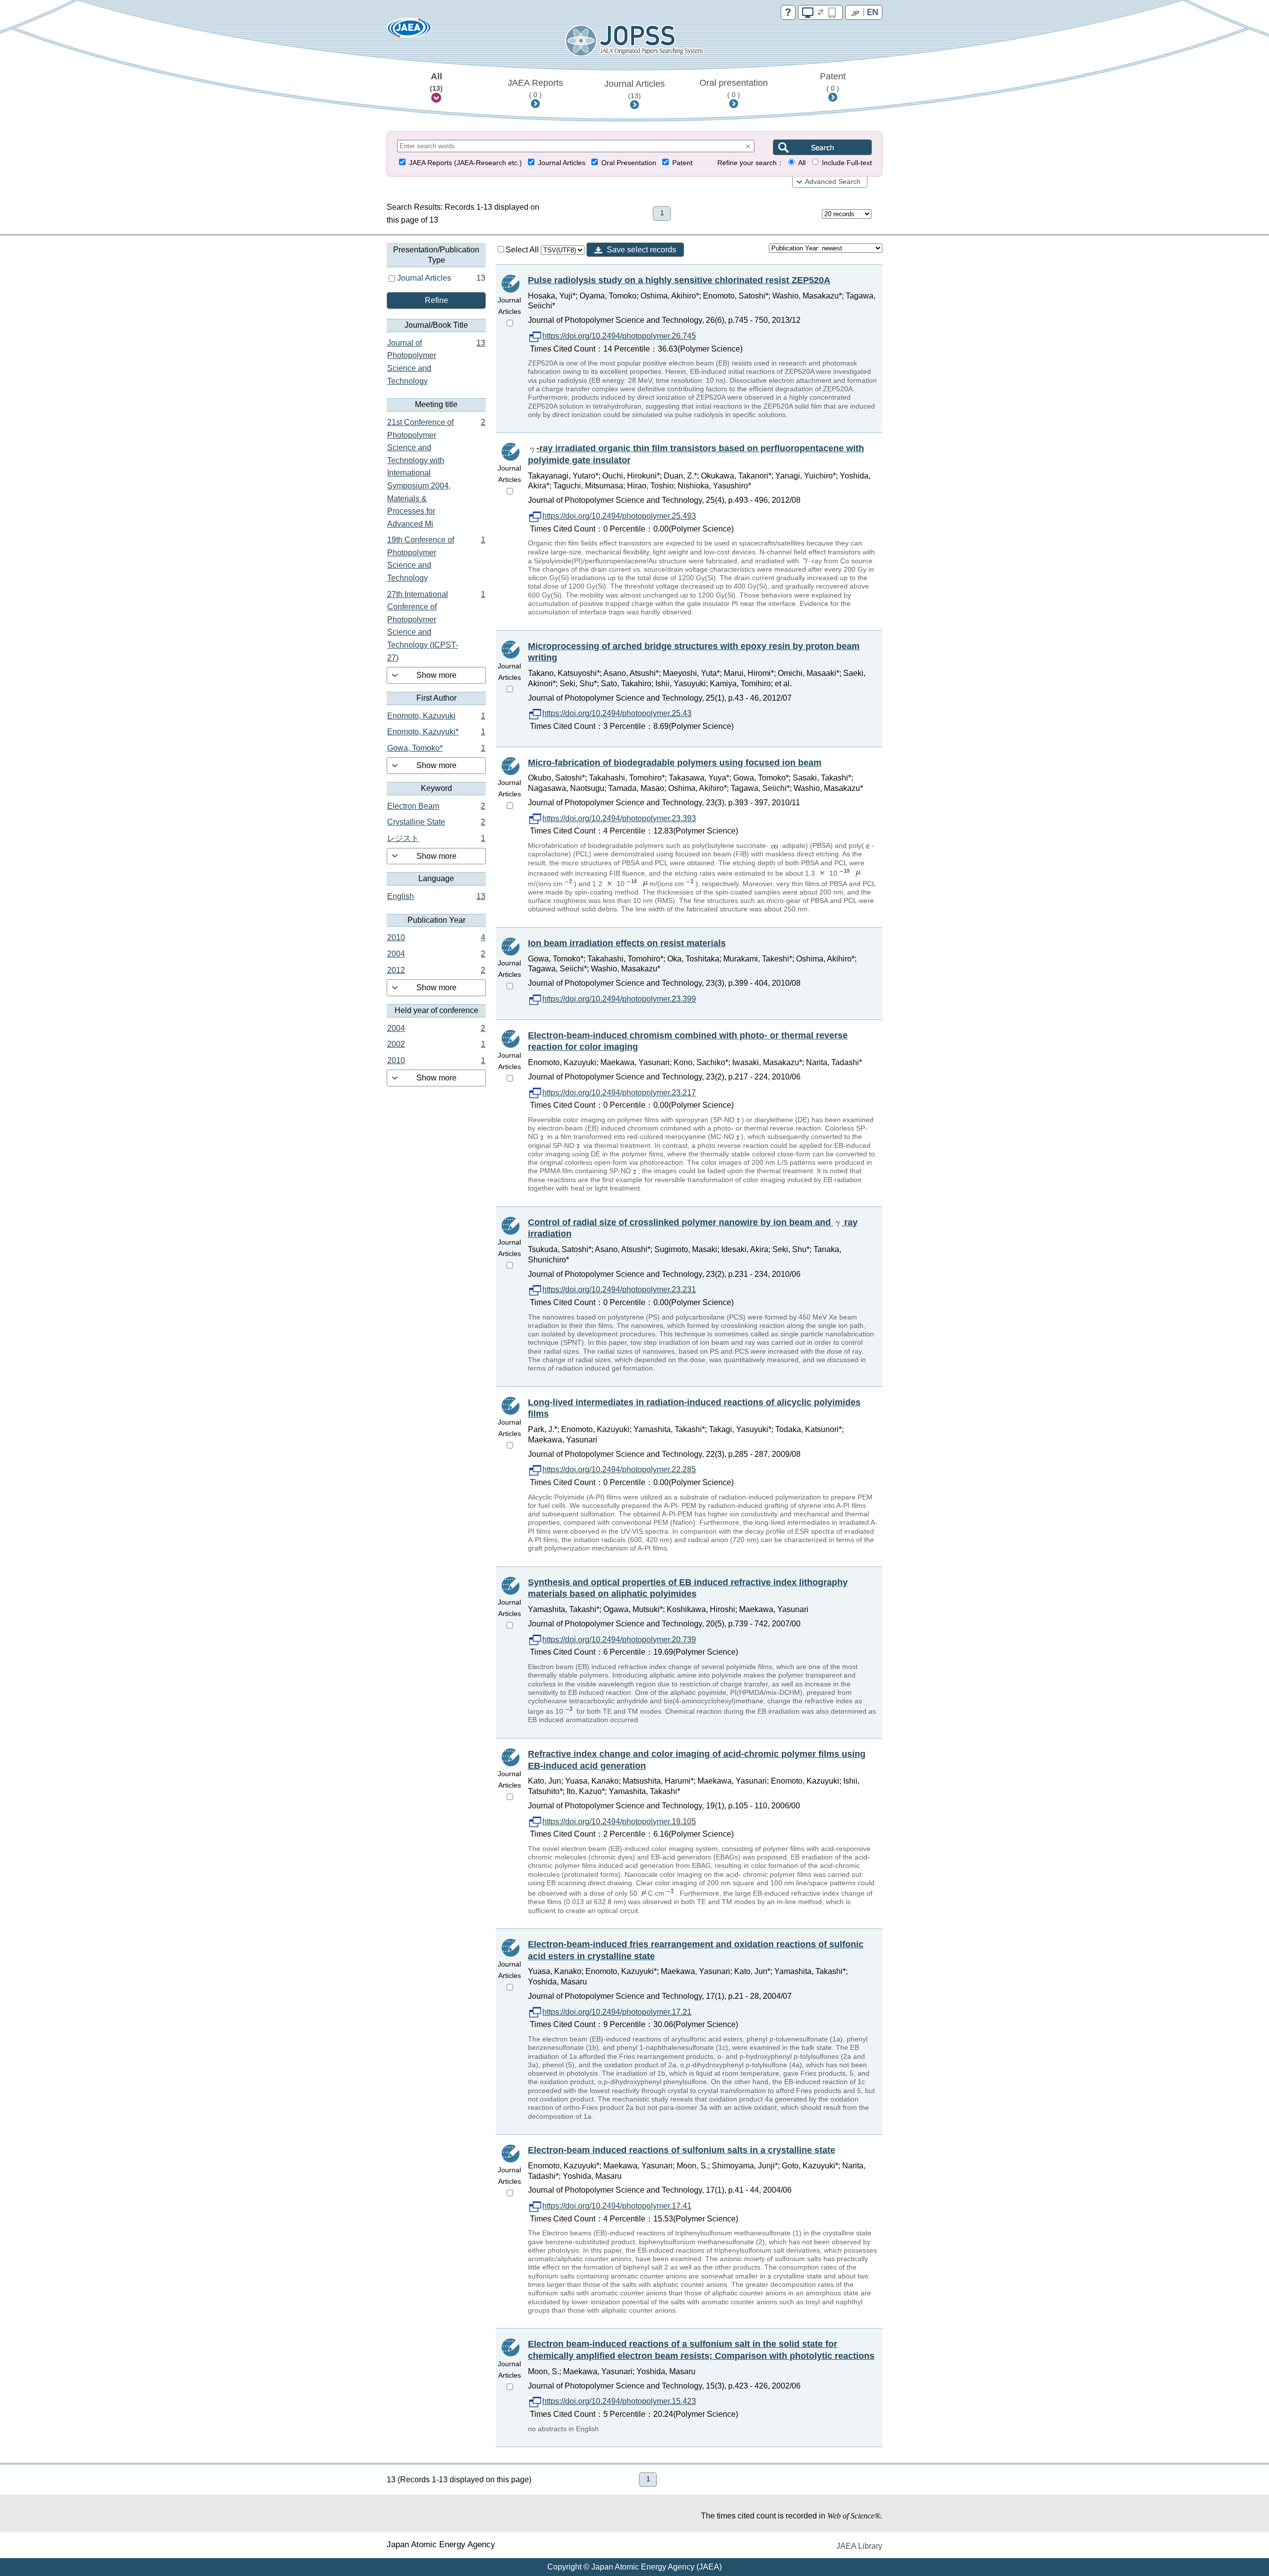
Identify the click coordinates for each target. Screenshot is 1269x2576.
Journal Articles (634, 89)
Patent (833, 82)
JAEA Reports (535, 88)
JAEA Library (859, 2546)
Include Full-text (847, 163)
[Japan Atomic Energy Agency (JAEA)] (409, 31)
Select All (523, 250)
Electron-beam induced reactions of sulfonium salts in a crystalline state (682, 2150)
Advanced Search (833, 182)
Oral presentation (734, 88)
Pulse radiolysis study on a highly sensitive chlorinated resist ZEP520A (679, 280)
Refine (436, 300)
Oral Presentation (629, 163)
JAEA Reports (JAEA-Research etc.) (465, 163)
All (436, 82)
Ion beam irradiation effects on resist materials (627, 943)
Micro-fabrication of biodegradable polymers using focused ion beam (675, 763)
